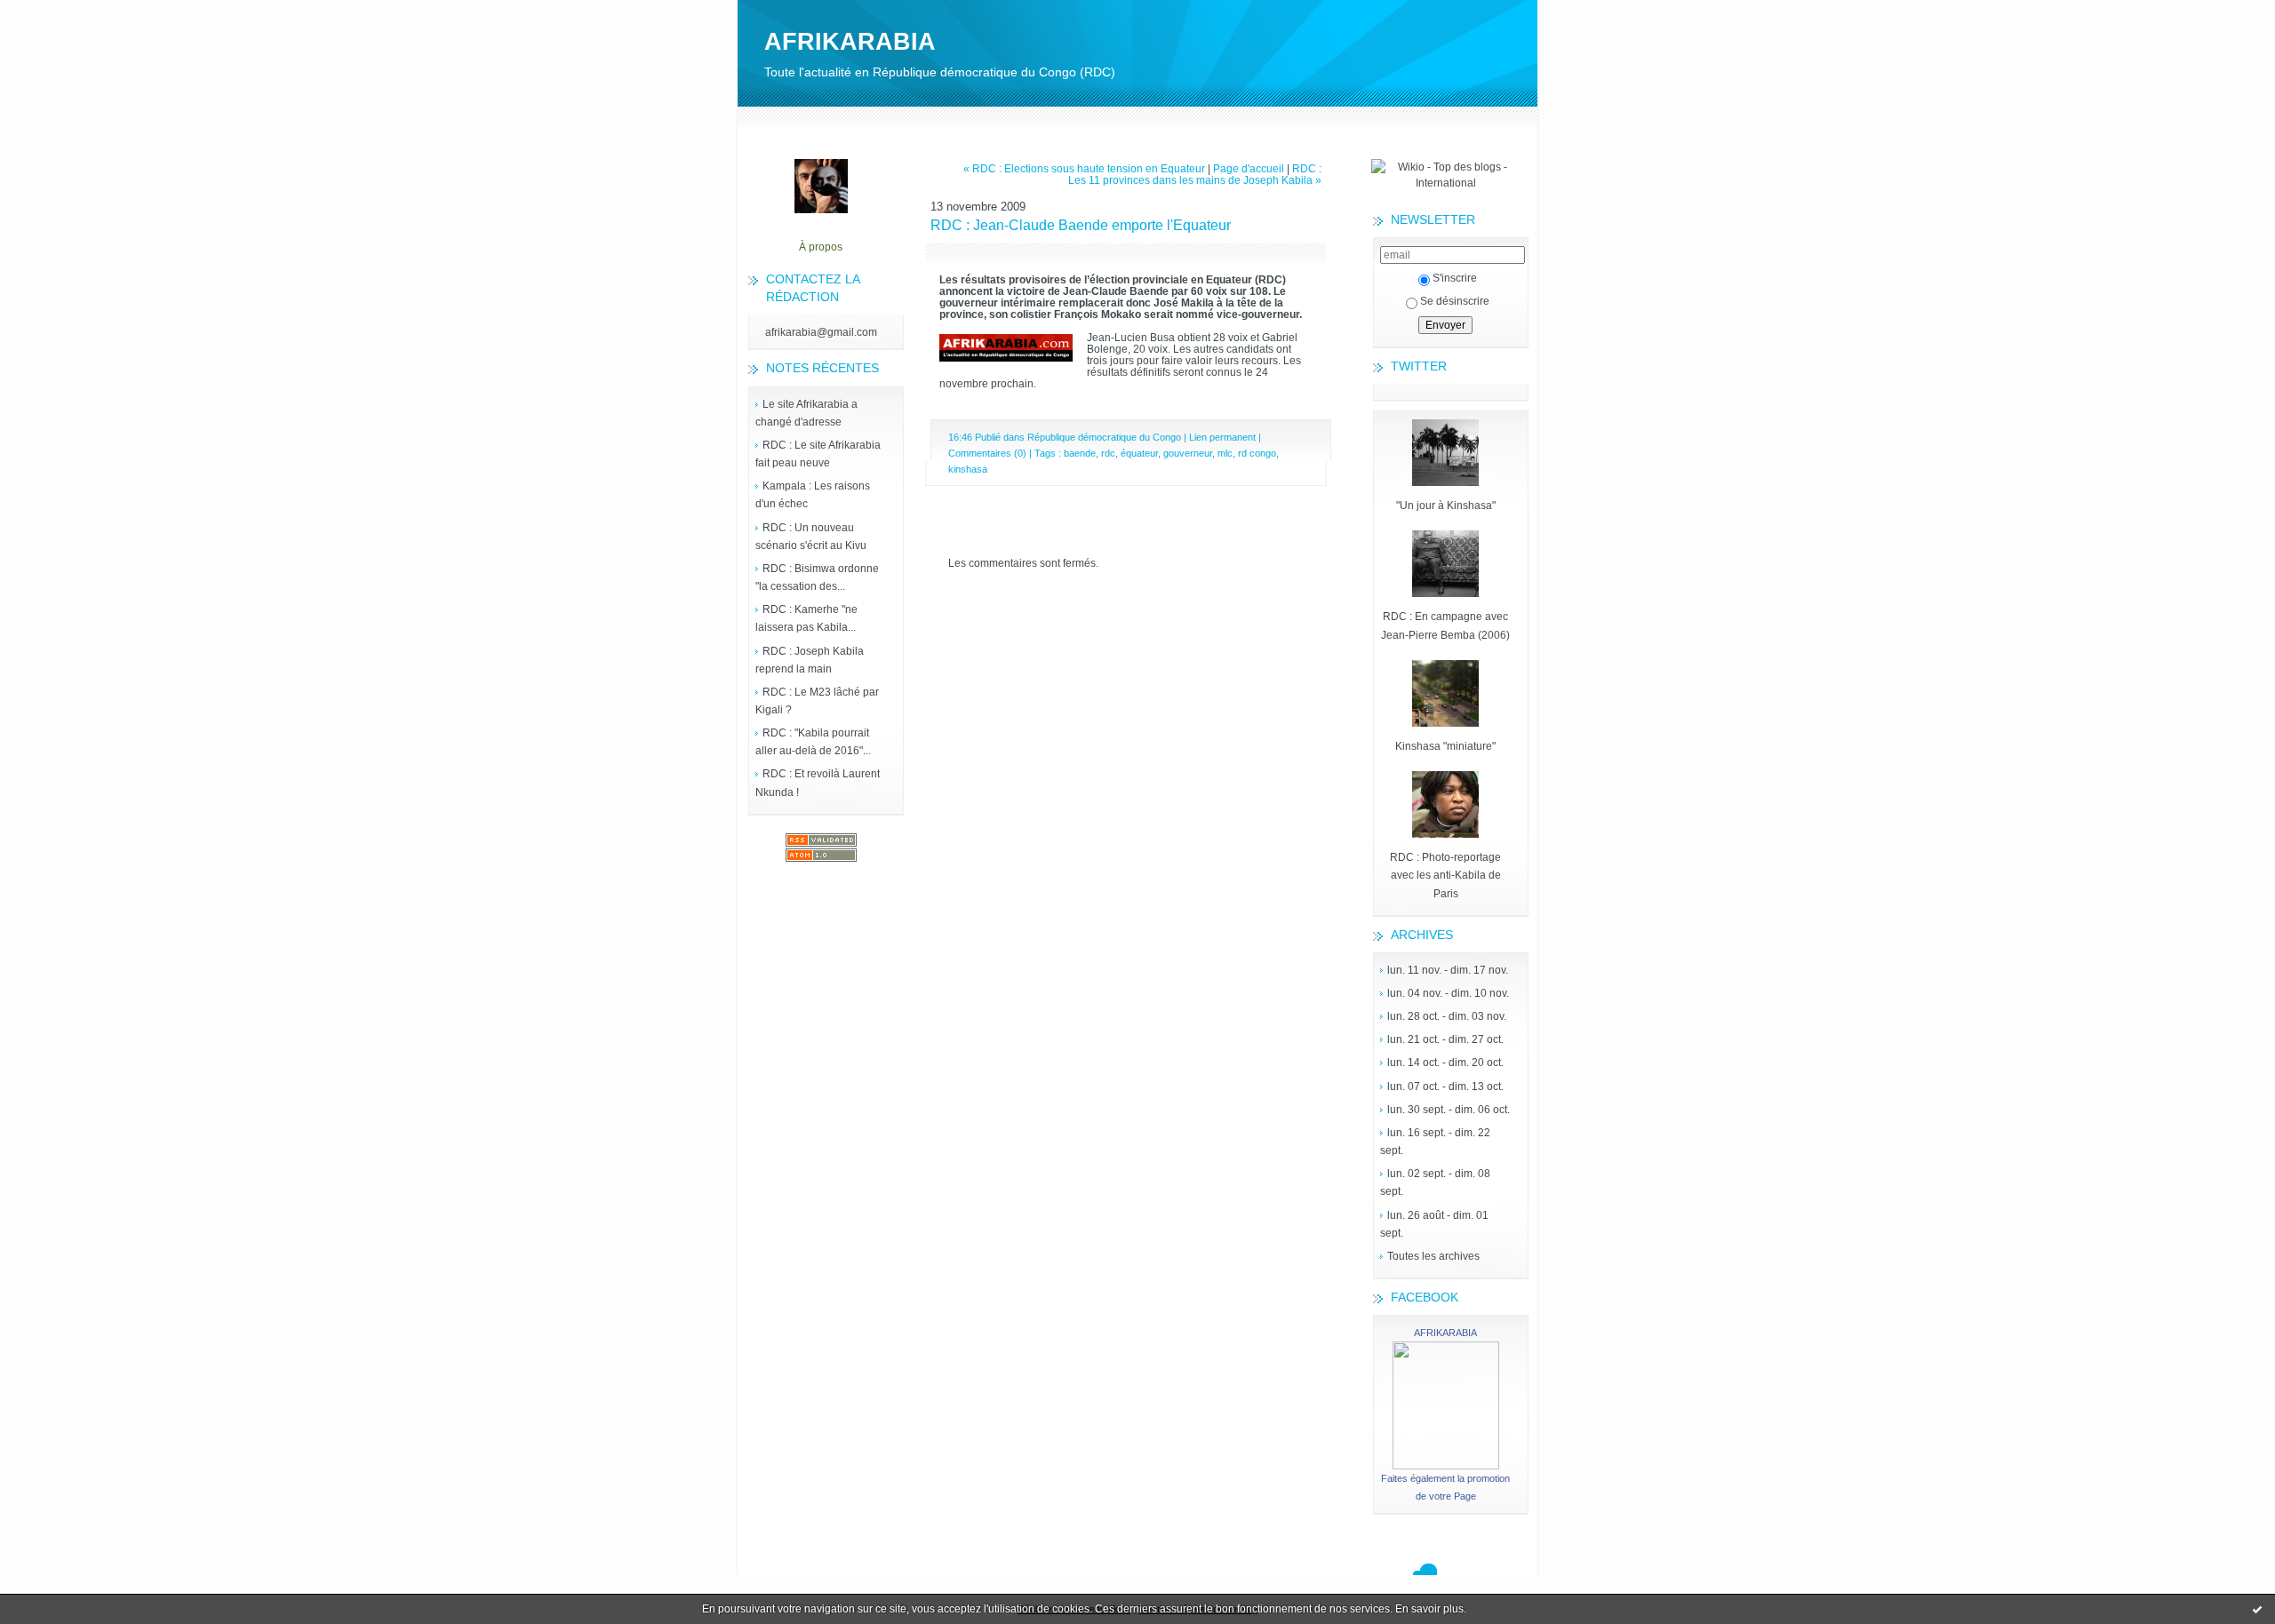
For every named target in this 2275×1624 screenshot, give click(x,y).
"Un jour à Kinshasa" (1446, 506)
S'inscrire (1455, 278)
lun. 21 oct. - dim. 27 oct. (1445, 1039)
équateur (1139, 453)
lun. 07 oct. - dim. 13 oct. (1445, 1087)
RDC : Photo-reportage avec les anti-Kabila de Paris (1445, 875)
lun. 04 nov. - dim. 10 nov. (1448, 993)
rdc (1108, 453)
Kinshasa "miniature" (1445, 746)
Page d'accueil (1249, 168)
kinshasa (968, 469)
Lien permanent (1222, 437)
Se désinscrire (1455, 301)
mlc (1225, 453)
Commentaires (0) (987, 453)
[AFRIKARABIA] (1446, 1466)
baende (1080, 453)
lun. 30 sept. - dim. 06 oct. (1449, 1110)
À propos (821, 247)
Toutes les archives (1433, 1256)
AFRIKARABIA (850, 42)
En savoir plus (1429, 1609)
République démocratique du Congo (1104, 437)
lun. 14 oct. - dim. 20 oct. (1445, 1063)
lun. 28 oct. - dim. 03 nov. (1447, 1016)
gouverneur (1188, 453)
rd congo (1257, 453)
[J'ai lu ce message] (2257, 1609)
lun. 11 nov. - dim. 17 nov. (1448, 970)
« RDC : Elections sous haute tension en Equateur (1084, 168)
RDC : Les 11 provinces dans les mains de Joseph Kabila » (1195, 174)
